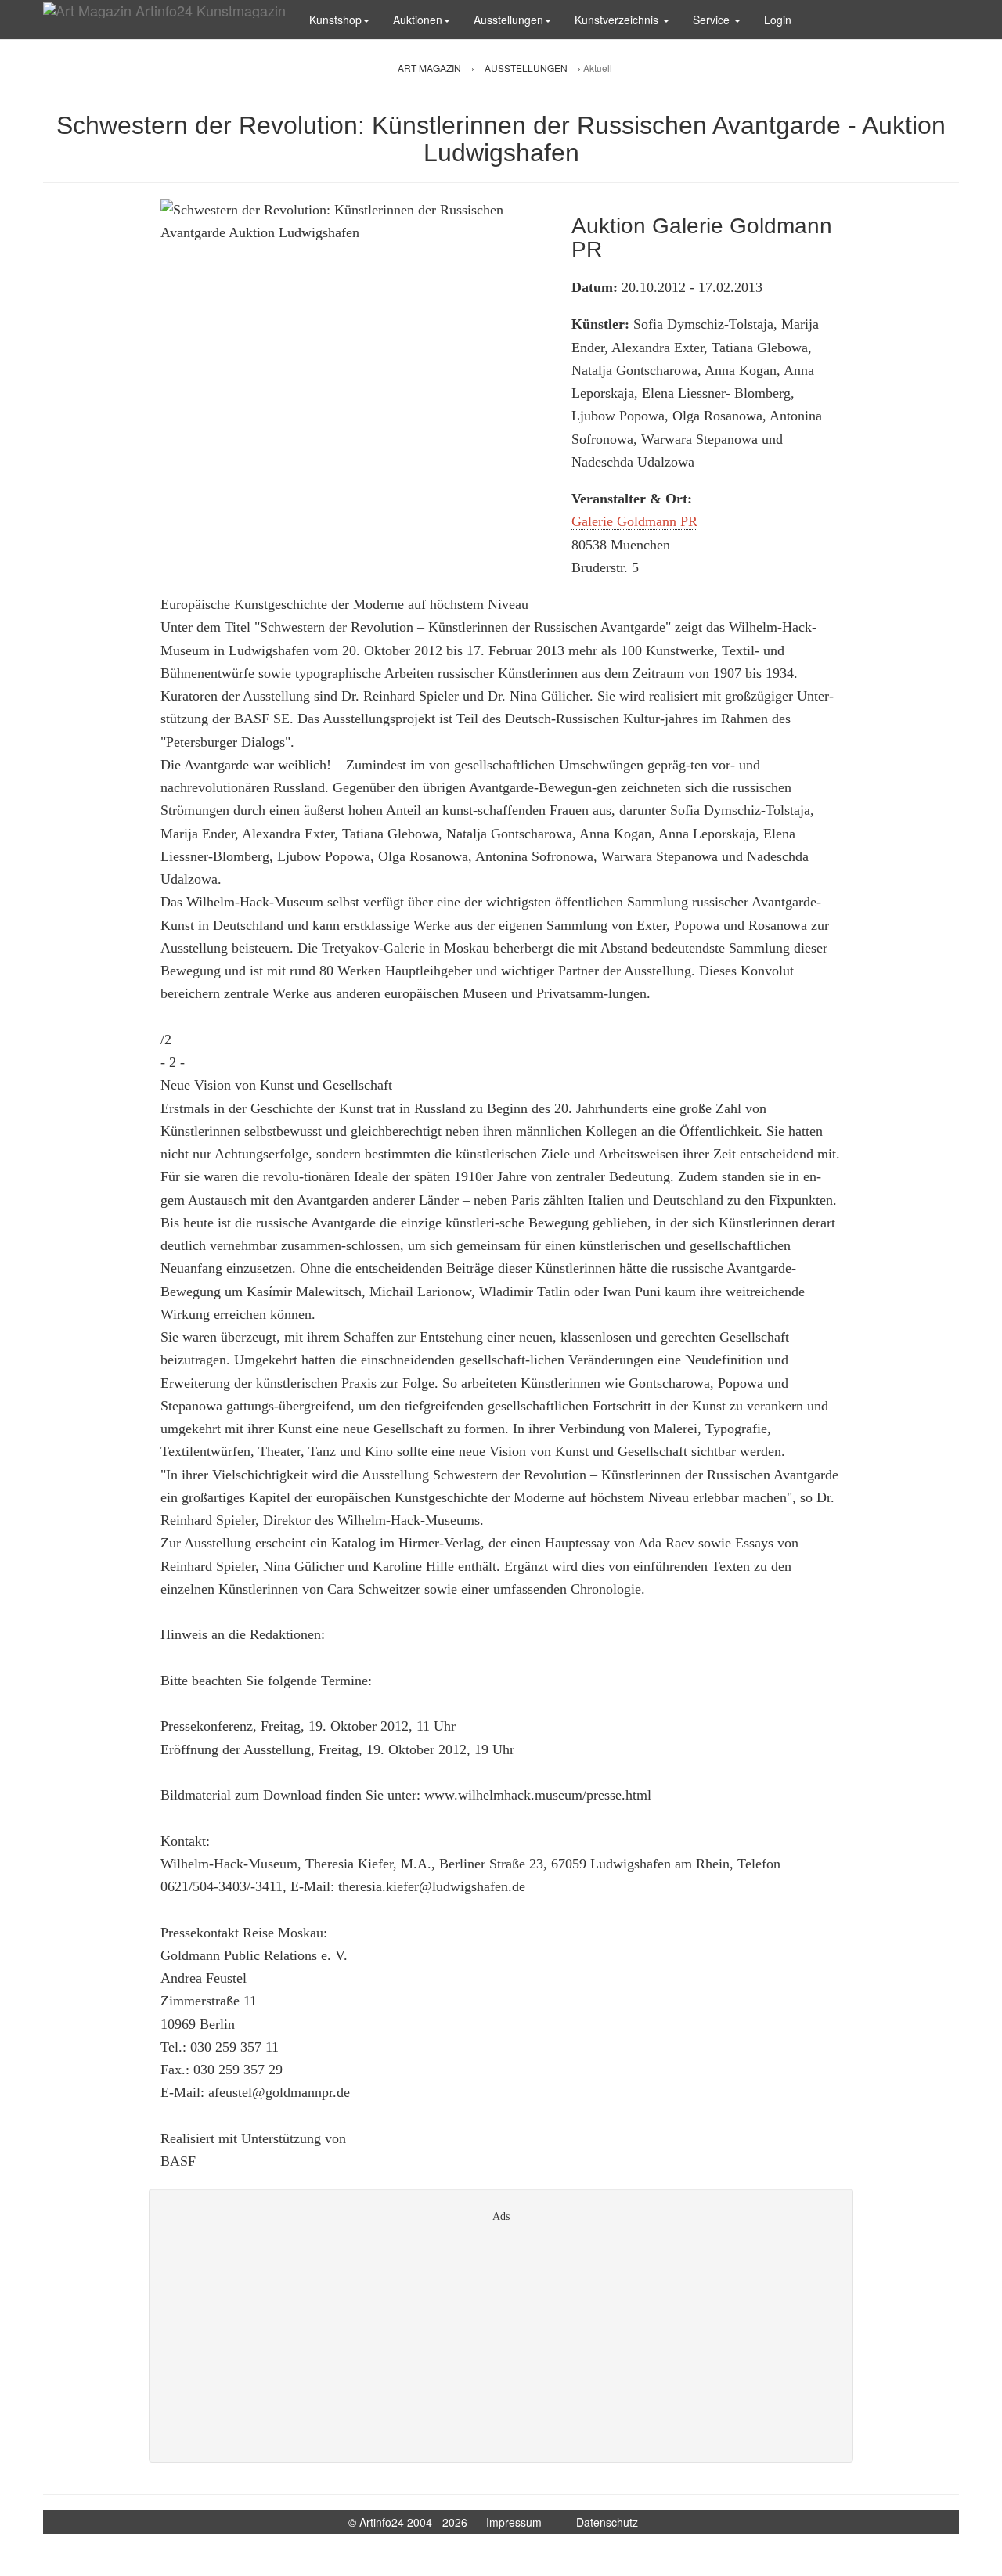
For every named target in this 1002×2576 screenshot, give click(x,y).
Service (713, 20)
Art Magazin (431, 68)
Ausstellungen (508, 20)
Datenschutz (607, 2522)
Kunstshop (335, 20)
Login (778, 20)
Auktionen (418, 20)
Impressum (514, 2522)
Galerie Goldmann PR (634, 521)
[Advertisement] (501, 2337)
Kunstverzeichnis (618, 20)
